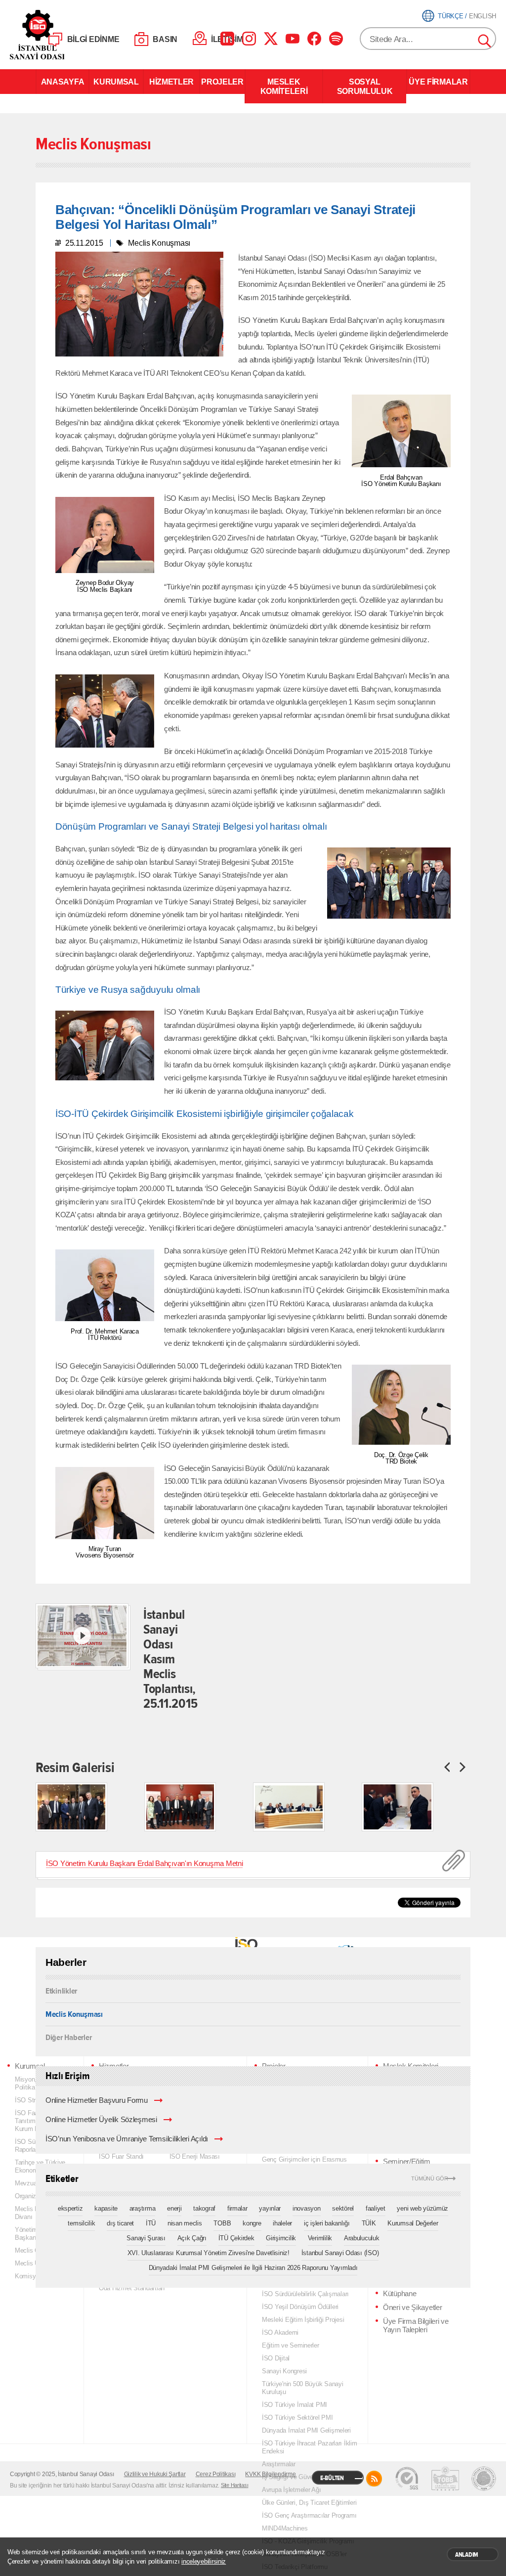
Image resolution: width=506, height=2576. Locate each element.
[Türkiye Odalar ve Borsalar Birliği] (484, 2479)
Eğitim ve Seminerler (291, 2345)
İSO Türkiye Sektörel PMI (297, 2418)
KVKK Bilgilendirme (270, 2474)
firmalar (237, 2208)
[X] (271, 39)
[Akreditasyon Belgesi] (445, 2479)
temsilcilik (81, 2223)
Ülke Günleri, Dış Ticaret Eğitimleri (309, 2503)
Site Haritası (235, 2485)
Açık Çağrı (192, 2238)
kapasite (106, 2208)
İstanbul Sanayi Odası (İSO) (340, 2253)
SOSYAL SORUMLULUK (365, 86)
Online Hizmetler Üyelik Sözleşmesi (101, 2120)
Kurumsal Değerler (413, 2223)
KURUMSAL (116, 82)
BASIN (165, 39)
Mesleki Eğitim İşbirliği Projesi (303, 2320)
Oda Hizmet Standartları (132, 2288)
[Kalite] (407, 2479)
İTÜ (151, 2223)
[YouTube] (293, 39)
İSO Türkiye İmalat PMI (295, 2405)
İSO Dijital (276, 2358)
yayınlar (270, 2208)
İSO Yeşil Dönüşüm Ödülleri (300, 2307)
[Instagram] (249, 39)
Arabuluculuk (362, 2238)
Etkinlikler (61, 1991)
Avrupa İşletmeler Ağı (291, 2490)
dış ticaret (120, 2223)
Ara (485, 42)
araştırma (143, 2208)
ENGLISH (483, 16)
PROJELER (222, 82)
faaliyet (376, 2208)
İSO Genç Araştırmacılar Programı (309, 2515)
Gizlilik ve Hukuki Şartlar (155, 2474)
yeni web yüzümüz (422, 2208)
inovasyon (307, 2208)
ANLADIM (467, 2555)
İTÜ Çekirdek (236, 2238)
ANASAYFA (63, 82)
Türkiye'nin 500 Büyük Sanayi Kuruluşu (303, 2388)
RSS (374, 2479)
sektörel (343, 2208)
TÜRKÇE (450, 16)
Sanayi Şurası (146, 2238)
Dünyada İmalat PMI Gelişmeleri (306, 2430)
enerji (174, 2208)
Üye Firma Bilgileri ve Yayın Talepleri (416, 2326)
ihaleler (282, 2223)
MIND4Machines (285, 2528)
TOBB (222, 2223)
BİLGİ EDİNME (93, 39)
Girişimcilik (281, 2238)
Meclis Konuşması (74, 2014)
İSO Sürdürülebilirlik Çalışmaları (305, 2294)
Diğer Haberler (68, 2037)
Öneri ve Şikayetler (412, 2308)
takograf (204, 2208)
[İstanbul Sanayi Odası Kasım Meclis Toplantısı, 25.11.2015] (82, 1636)
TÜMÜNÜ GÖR (430, 2179)
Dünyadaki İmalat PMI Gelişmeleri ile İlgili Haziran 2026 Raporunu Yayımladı (253, 2268)
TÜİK (369, 2223)
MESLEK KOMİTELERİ (284, 86)
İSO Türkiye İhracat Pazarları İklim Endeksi (310, 2447)
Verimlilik (320, 2238)
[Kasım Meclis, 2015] (71, 1807)
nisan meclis (185, 2223)
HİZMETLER (171, 82)
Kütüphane (400, 2294)
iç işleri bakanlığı (327, 2223)
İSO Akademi (280, 2332)
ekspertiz (70, 2208)
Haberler (66, 1962)
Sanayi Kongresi (284, 2371)
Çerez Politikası (216, 2474)
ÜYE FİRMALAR (438, 82)
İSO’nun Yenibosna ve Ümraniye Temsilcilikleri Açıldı (127, 2139)
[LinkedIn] (227, 39)
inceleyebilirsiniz (204, 2561)
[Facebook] (314, 39)
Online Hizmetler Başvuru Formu (97, 2100)
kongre (252, 2223)
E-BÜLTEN (332, 2478)
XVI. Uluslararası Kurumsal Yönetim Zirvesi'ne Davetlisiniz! (209, 2253)
